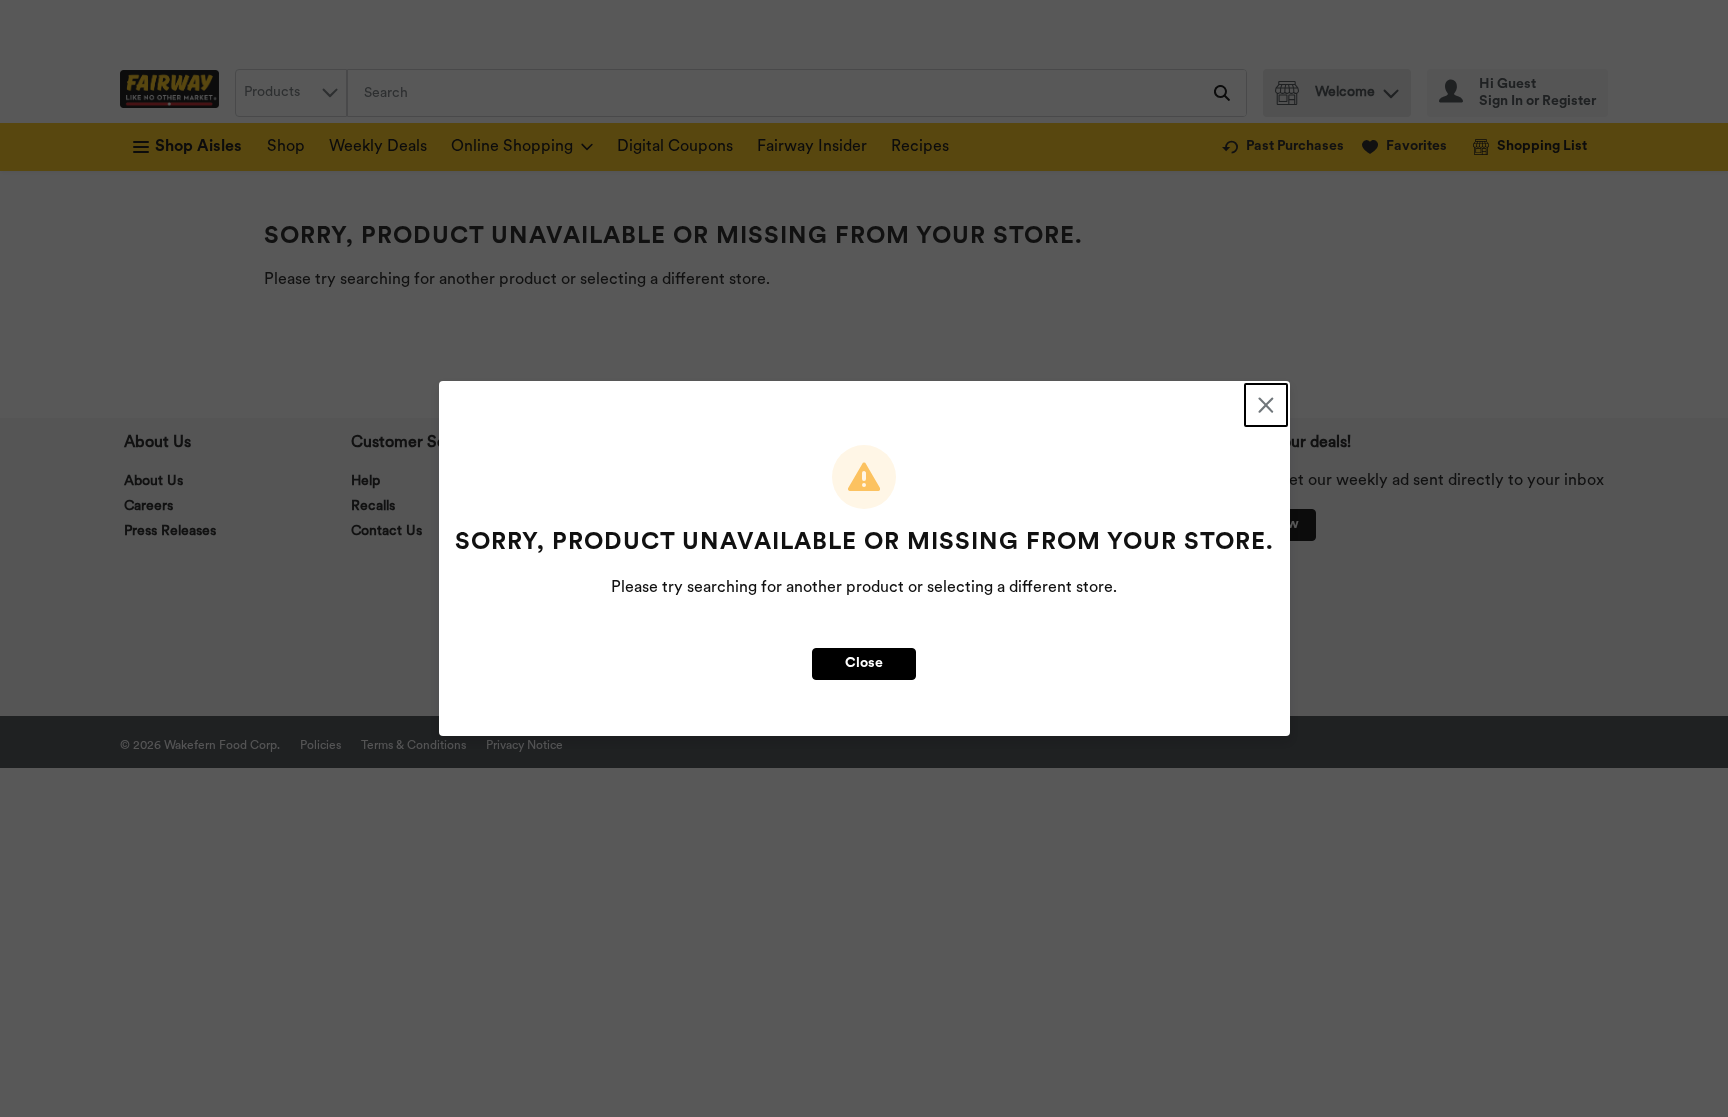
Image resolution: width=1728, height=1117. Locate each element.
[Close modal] (1266, 405)
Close (864, 663)
